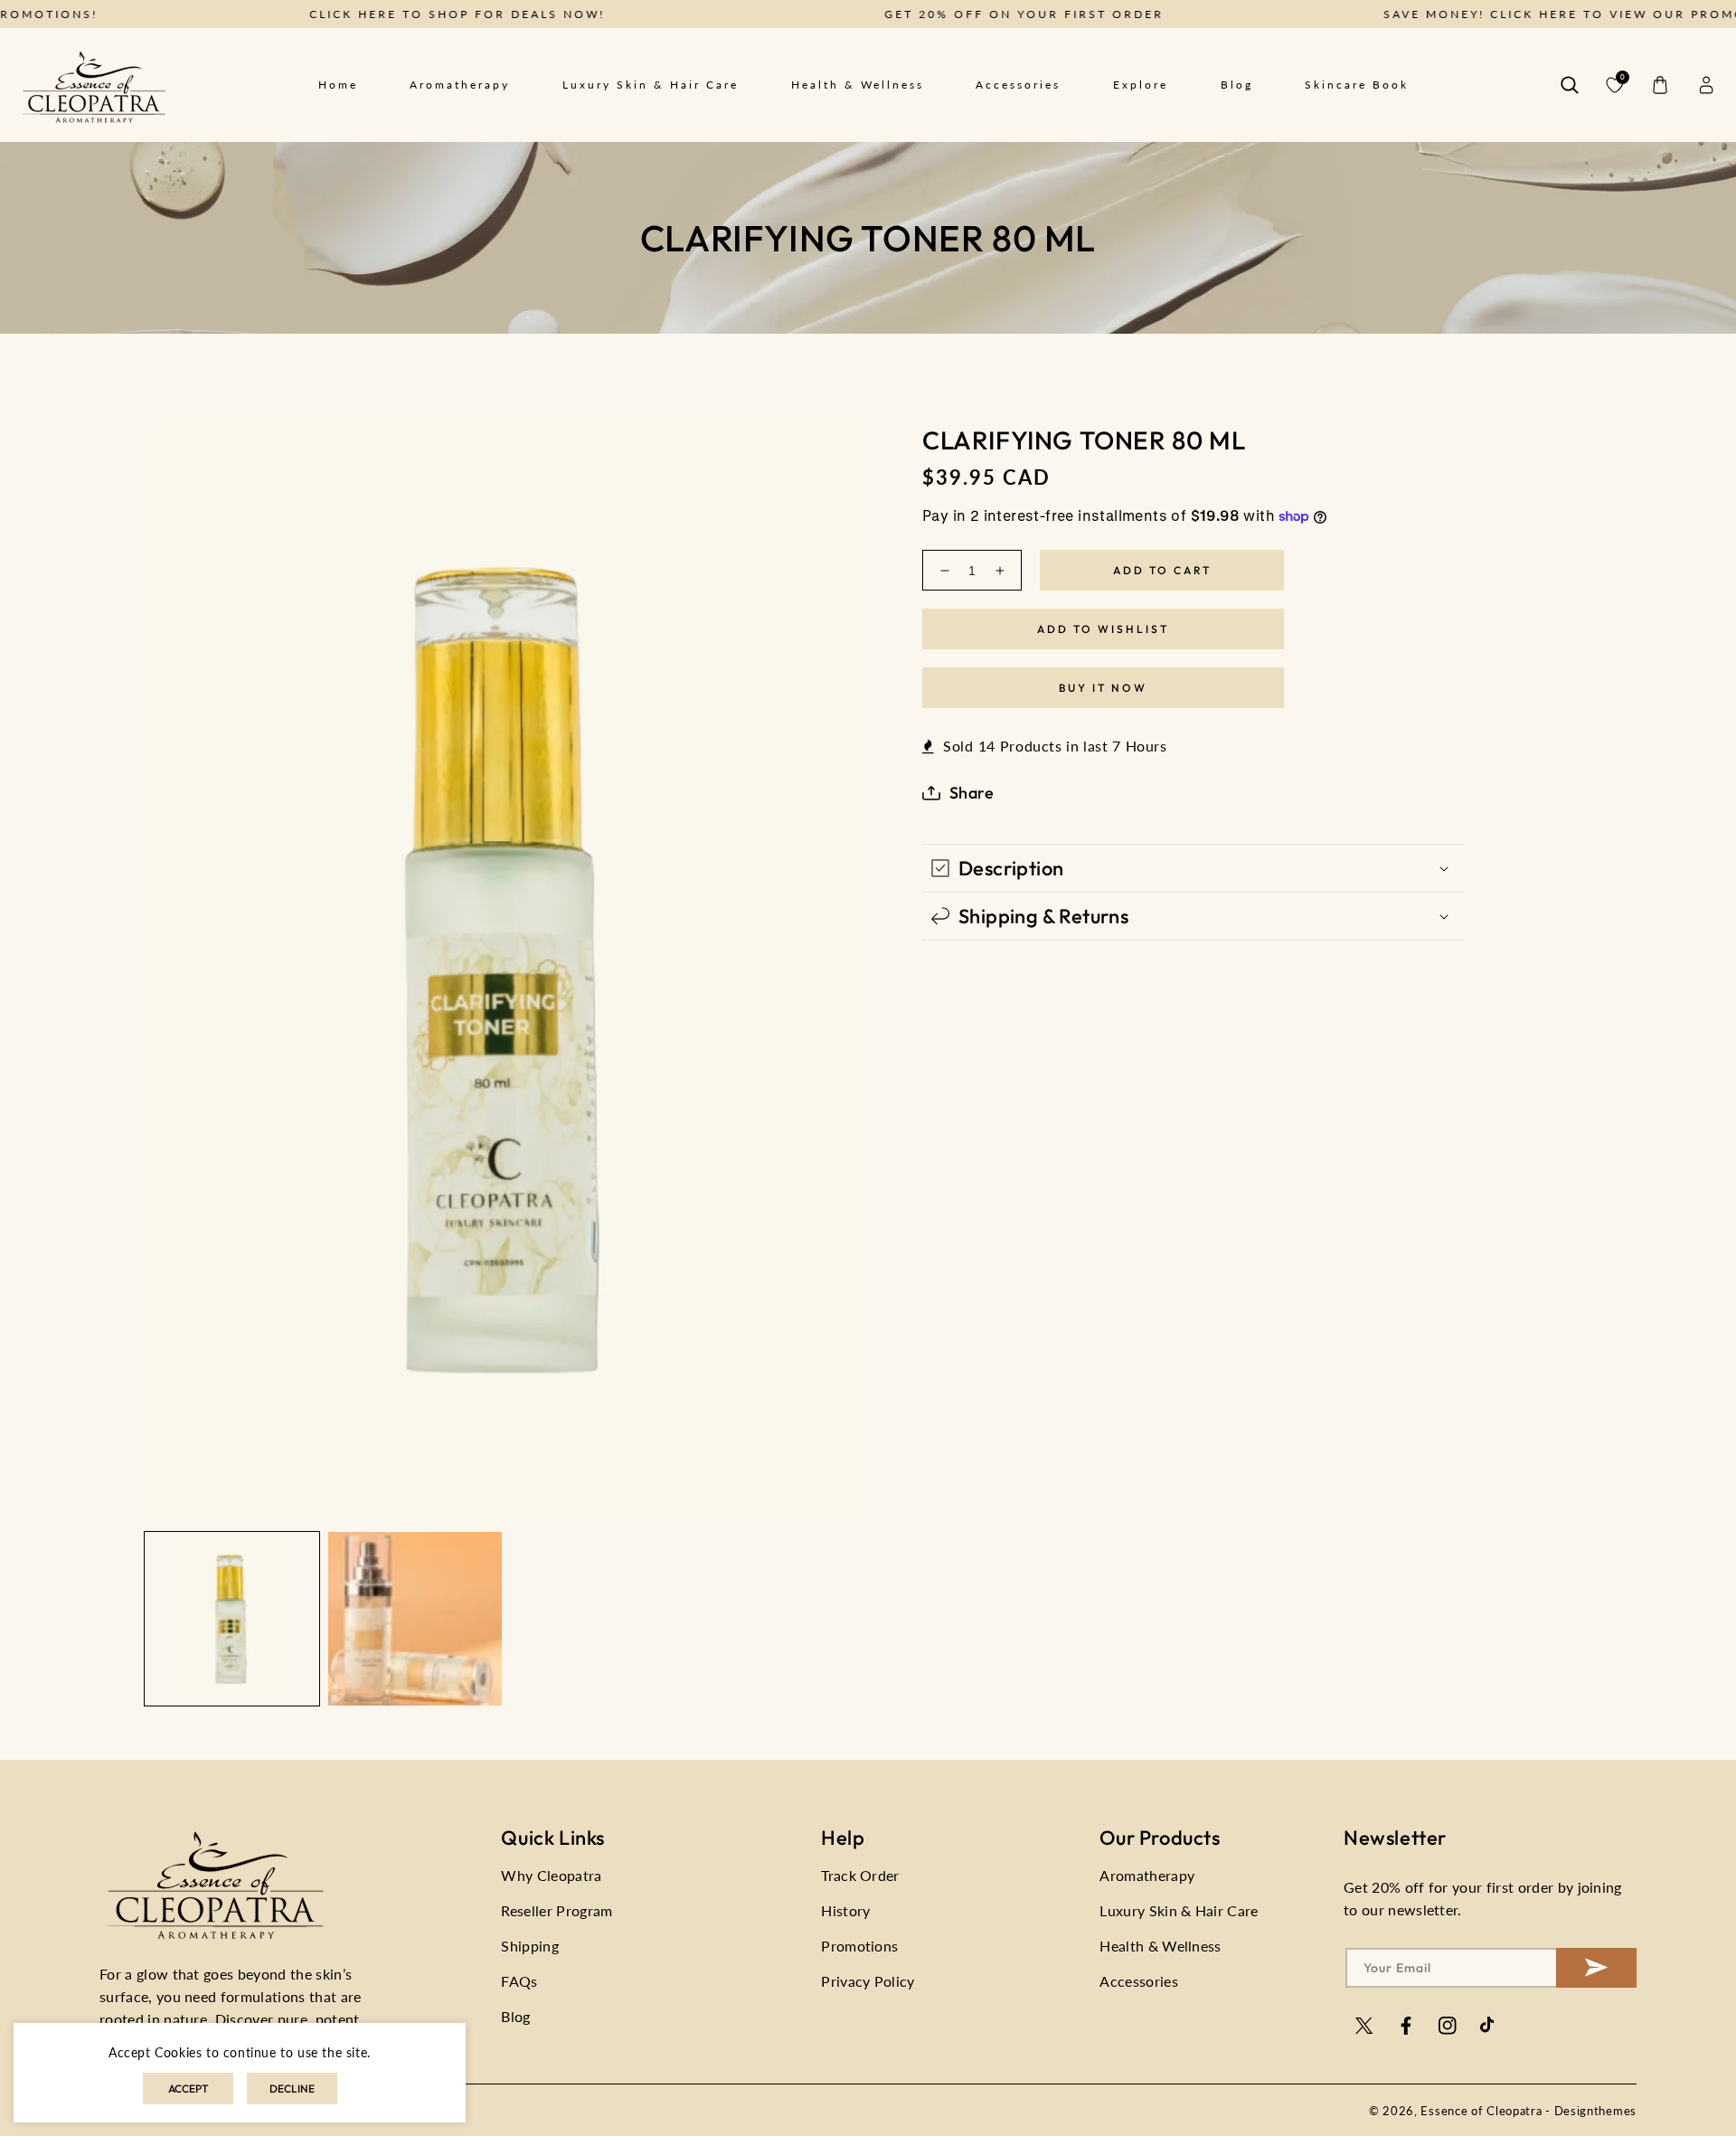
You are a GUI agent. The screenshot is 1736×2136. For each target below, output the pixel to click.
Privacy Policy (868, 1981)
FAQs (519, 1981)
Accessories (1139, 1981)
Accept (188, 2089)
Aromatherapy (1147, 1875)
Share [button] (972, 793)
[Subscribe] (1596, 1968)
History (845, 1910)
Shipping (530, 1946)
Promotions (859, 1946)
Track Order (860, 1875)
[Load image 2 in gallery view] (415, 1619)
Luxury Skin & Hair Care (1179, 1910)
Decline (292, 2089)
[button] (1570, 85)
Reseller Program (557, 1910)
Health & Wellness (1160, 1946)
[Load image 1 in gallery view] (232, 1619)
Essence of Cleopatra (1481, 2111)
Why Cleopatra (551, 1875)
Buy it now (1103, 688)
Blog (515, 2016)
